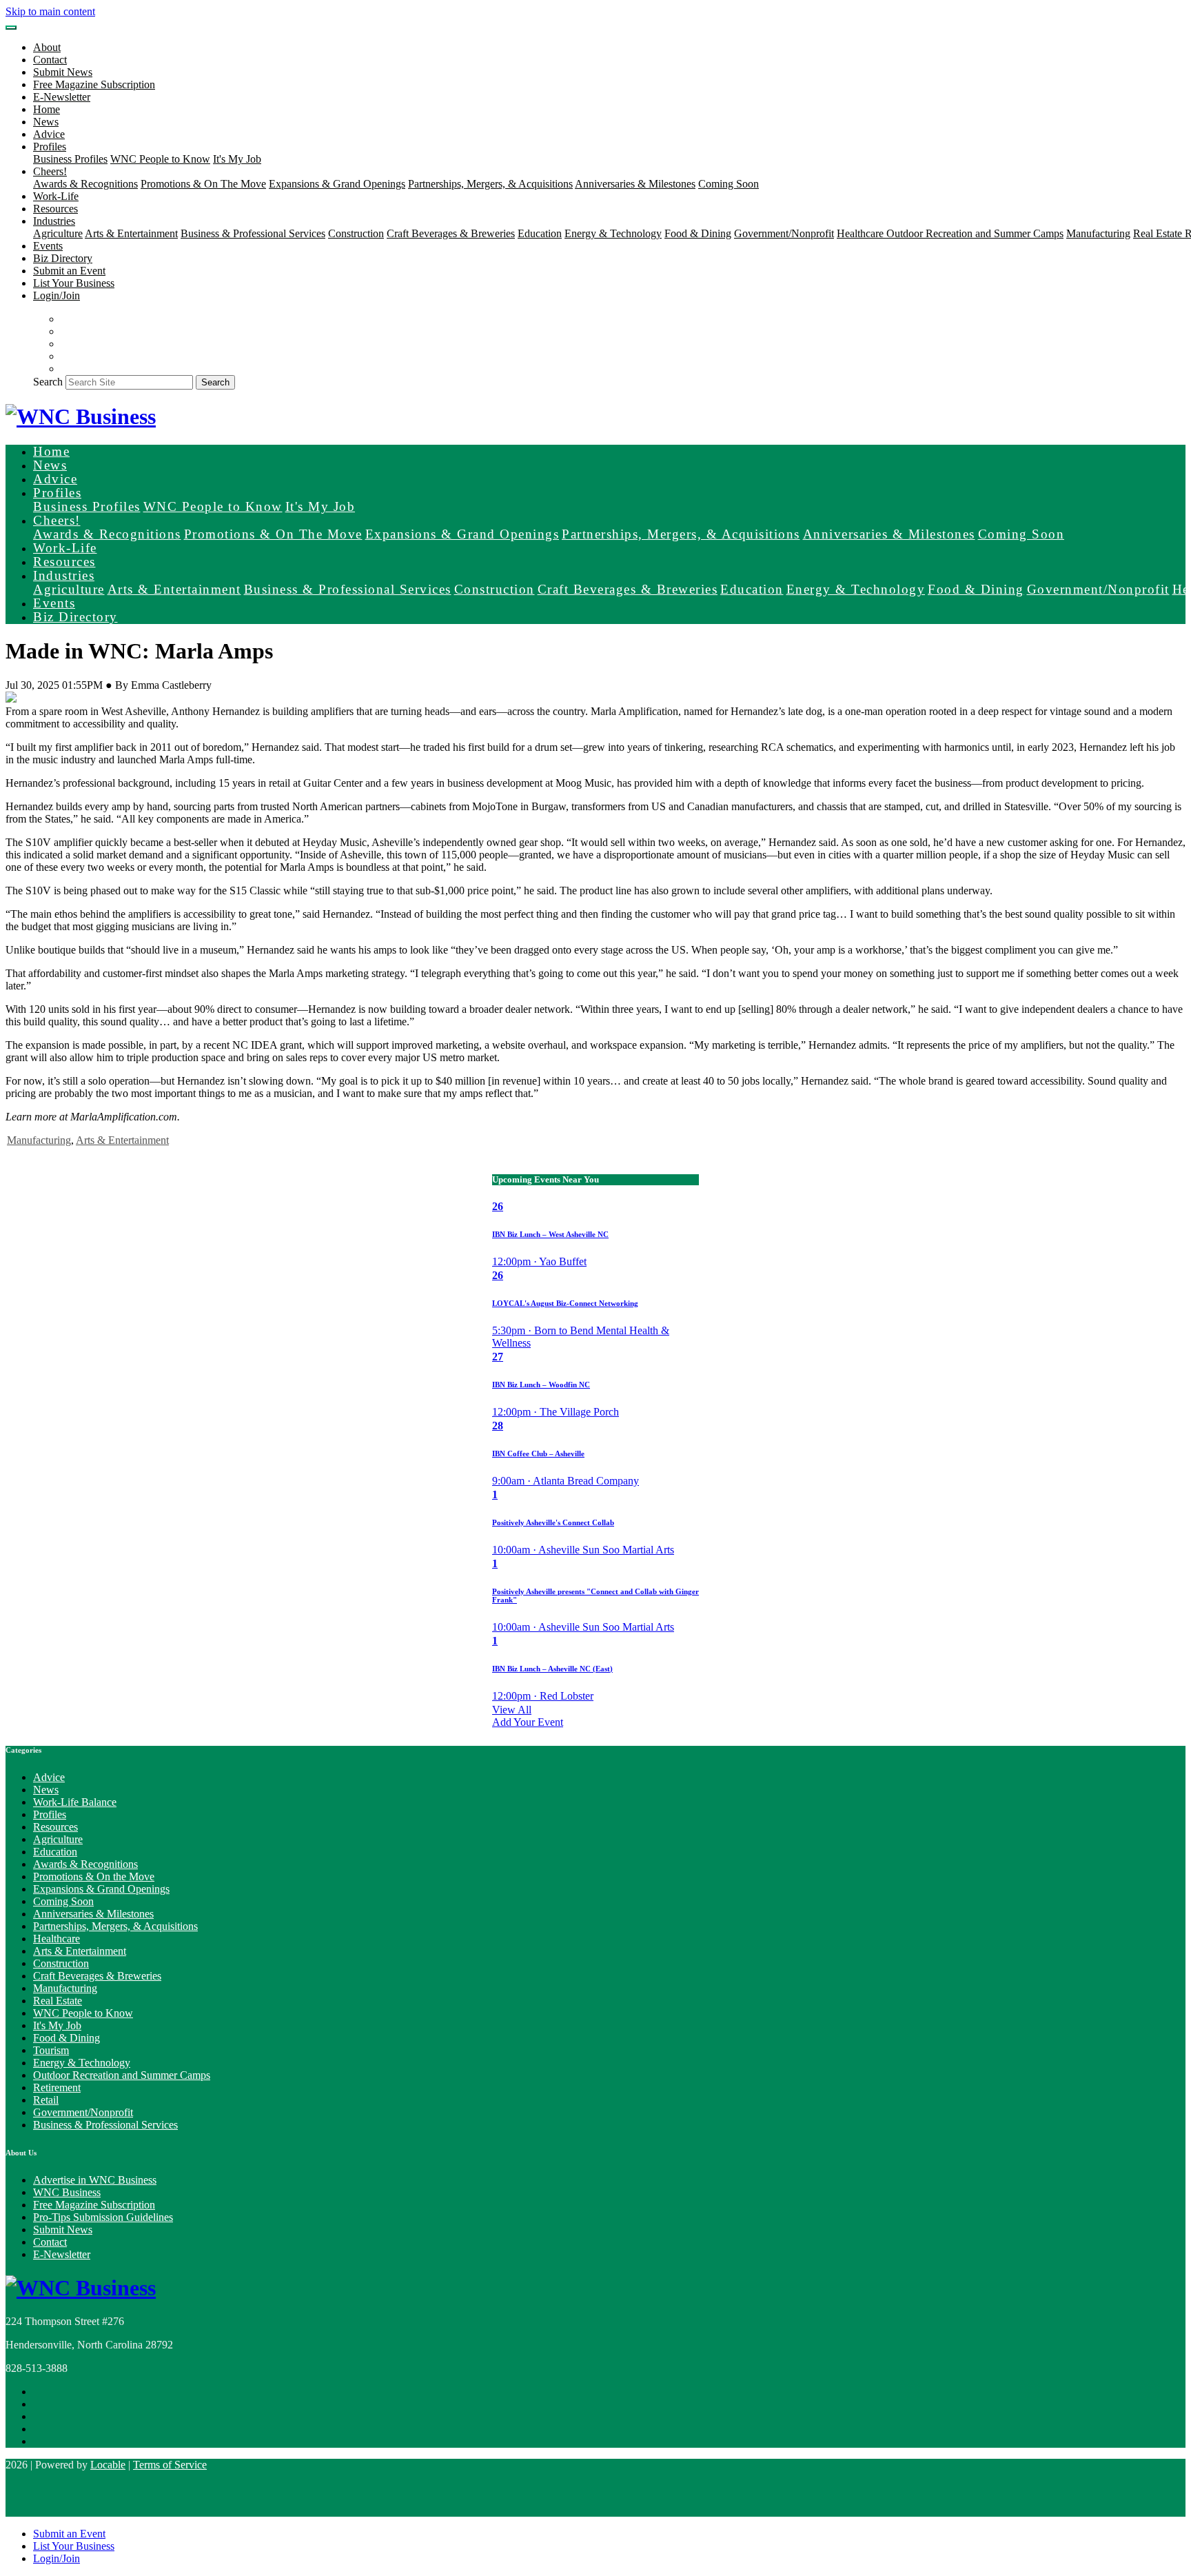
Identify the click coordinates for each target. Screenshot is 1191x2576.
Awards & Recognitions (85, 184)
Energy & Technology (613, 233)
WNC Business (67, 2192)
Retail (46, 2100)
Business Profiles (70, 159)
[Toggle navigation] (11, 28)
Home (47, 109)
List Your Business (74, 283)
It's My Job (237, 159)
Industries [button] (54, 221)
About (47, 47)
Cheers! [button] (50, 171)
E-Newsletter (62, 97)
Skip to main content (50, 11)
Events (48, 246)
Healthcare (862, 233)
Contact (50, 60)
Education (540, 233)
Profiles (50, 1814)
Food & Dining (698, 233)
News (46, 122)
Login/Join (57, 295)
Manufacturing (1098, 233)
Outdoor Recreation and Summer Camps (975, 233)
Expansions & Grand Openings (337, 184)
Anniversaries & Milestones (635, 184)
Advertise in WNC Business (95, 2180)
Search (48, 382)
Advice (49, 134)
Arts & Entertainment (131, 233)
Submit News (63, 72)
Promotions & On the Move (94, 1876)
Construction (356, 233)
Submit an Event (69, 271)
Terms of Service (170, 2465)
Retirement (57, 2087)
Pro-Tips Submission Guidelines (103, 2217)
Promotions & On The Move (203, 184)
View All (512, 1710)
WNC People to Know (160, 159)
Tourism (51, 2050)
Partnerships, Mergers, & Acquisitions (490, 184)
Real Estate (1159, 233)
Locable (108, 2465)
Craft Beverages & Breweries (451, 233)
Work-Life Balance (75, 1802)
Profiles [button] (50, 147)
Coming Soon (729, 184)
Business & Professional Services (253, 233)
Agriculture (58, 233)
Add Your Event (528, 1722)
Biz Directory (63, 258)
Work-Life (56, 196)
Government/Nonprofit (784, 233)
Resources (55, 209)
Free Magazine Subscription (94, 84)
